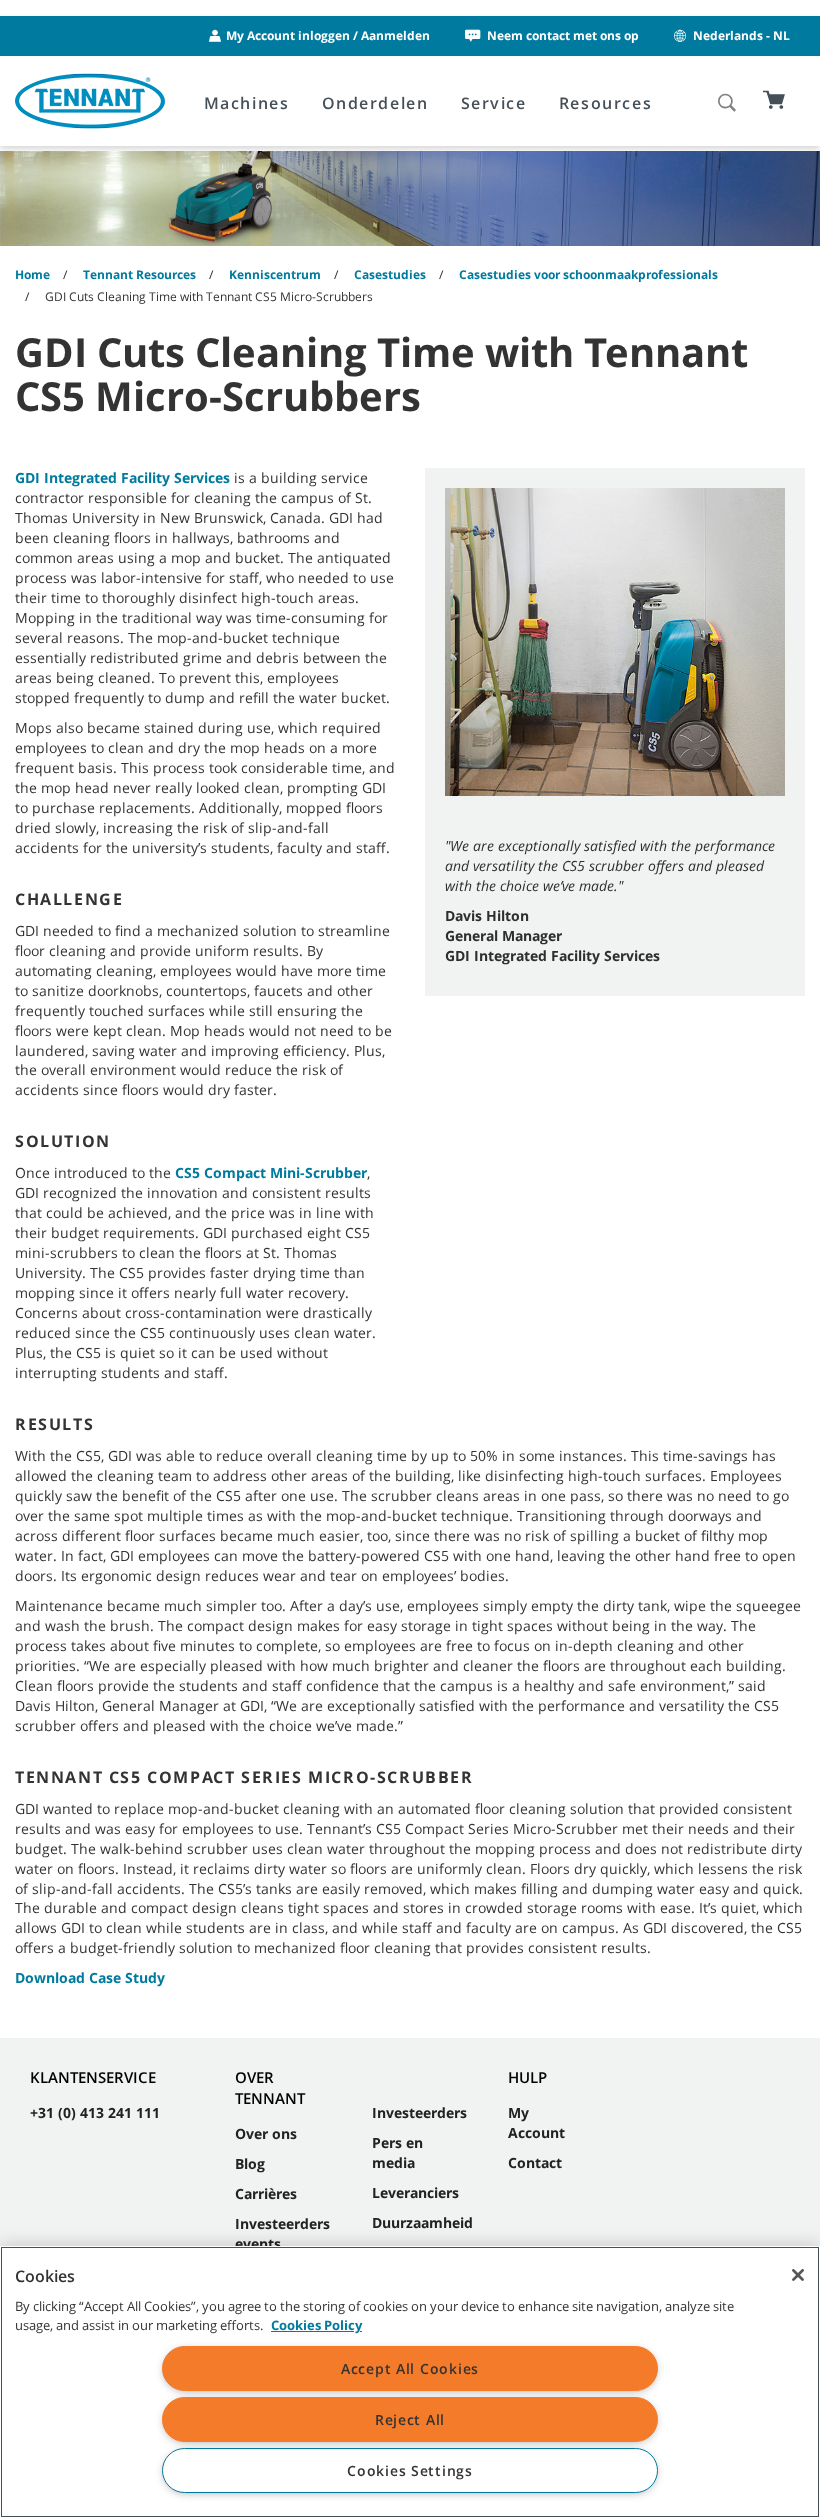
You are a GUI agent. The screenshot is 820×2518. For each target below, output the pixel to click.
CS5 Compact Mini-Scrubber (271, 1172)
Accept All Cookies (410, 2368)
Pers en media (397, 2152)
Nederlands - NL (741, 35)
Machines (247, 103)
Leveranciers (415, 2192)
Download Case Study (90, 1977)
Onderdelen (375, 103)
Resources (605, 103)
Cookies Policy (316, 2325)
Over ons (266, 2133)
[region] (410, 2382)
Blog (250, 2163)
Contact (535, 2162)
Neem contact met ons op (563, 35)
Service (494, 103)
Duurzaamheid (422, 2222)
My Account (536, 2122)
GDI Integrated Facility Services (122, 477)
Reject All (410, 2419)
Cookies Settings (410, 2470)
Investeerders (419, 2112)
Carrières (266, 2193)
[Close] (798, 2275)
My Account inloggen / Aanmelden (328, 35)
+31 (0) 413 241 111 (95, 2112)
